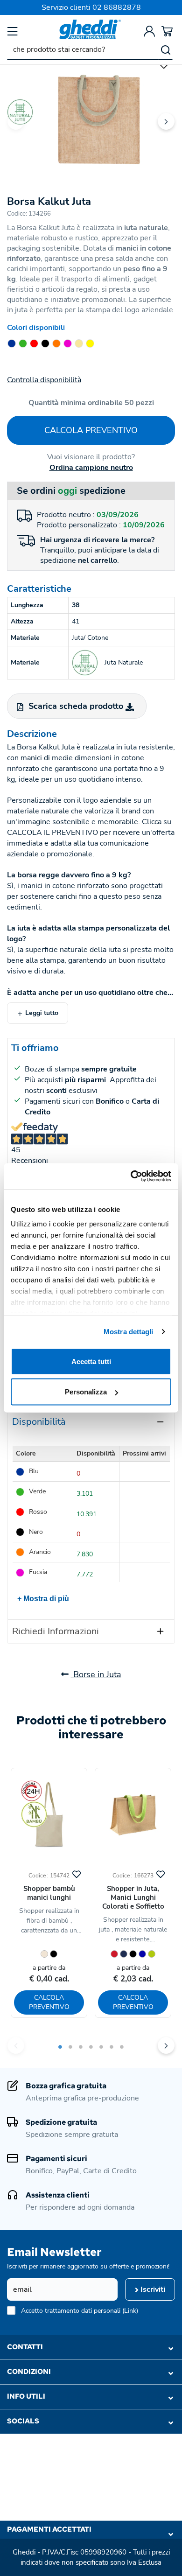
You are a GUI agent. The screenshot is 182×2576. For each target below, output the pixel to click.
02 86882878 (117, 7)
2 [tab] (70, 2047)
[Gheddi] (90, 29)
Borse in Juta (96, 1674)
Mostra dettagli (129, 1332)
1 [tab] (60, 2047)
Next (166, 121)
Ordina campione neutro (91, 468)
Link (130, 2311)
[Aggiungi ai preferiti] (77, 1873)
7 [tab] (122, 2047)
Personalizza (86, 1392)
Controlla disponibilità (44, 380)
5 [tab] (101, 2047)
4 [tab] (91, 2047)
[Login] (149, 31)
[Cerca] (166, 49)
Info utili (26, 2396)
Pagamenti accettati (49, 2529)
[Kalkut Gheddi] (91, 114)
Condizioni (29, 2372)
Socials (23, 2421)
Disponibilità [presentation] (39, 1422)
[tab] (91, 1422)
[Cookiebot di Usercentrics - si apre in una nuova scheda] (131, 1176)
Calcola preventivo (91, 430)
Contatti (25, 2347)
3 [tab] (81, 2047)
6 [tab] (112, 2047)
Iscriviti (152, 2289)
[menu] (13, 31)
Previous (16, 121)
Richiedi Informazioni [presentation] (56, 1631)
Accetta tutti (91, 1361)
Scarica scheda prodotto (76, 706)
